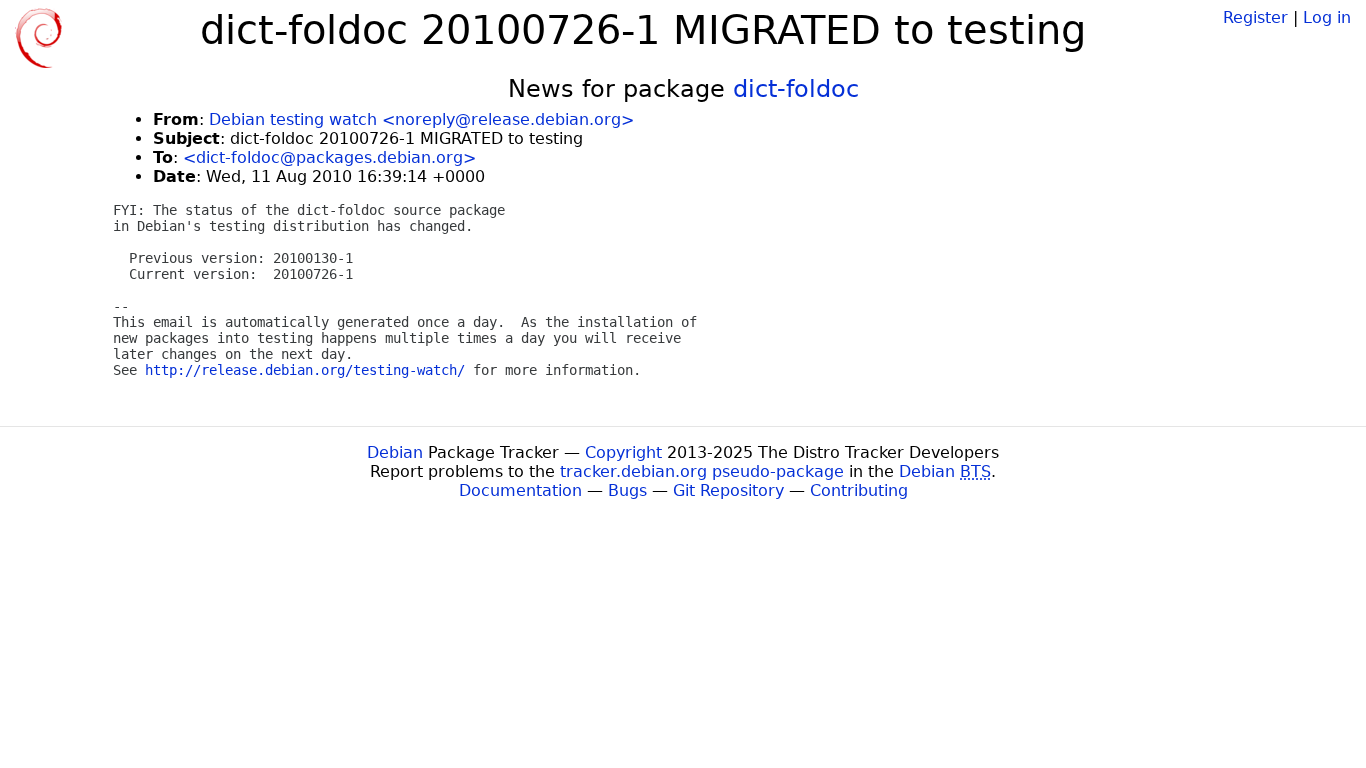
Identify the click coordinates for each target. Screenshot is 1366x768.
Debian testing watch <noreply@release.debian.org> (421, 119)
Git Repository (728, 490)
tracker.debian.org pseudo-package (702, 471)
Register (1255, 17)
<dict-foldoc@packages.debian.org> (329, 157)
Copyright (623, 452)
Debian (395, 452)
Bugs (627, 490)
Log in (1327, 17)
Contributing (859, 490)
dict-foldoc (796, 89)
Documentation (520, 490)
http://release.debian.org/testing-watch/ (305, 370)
